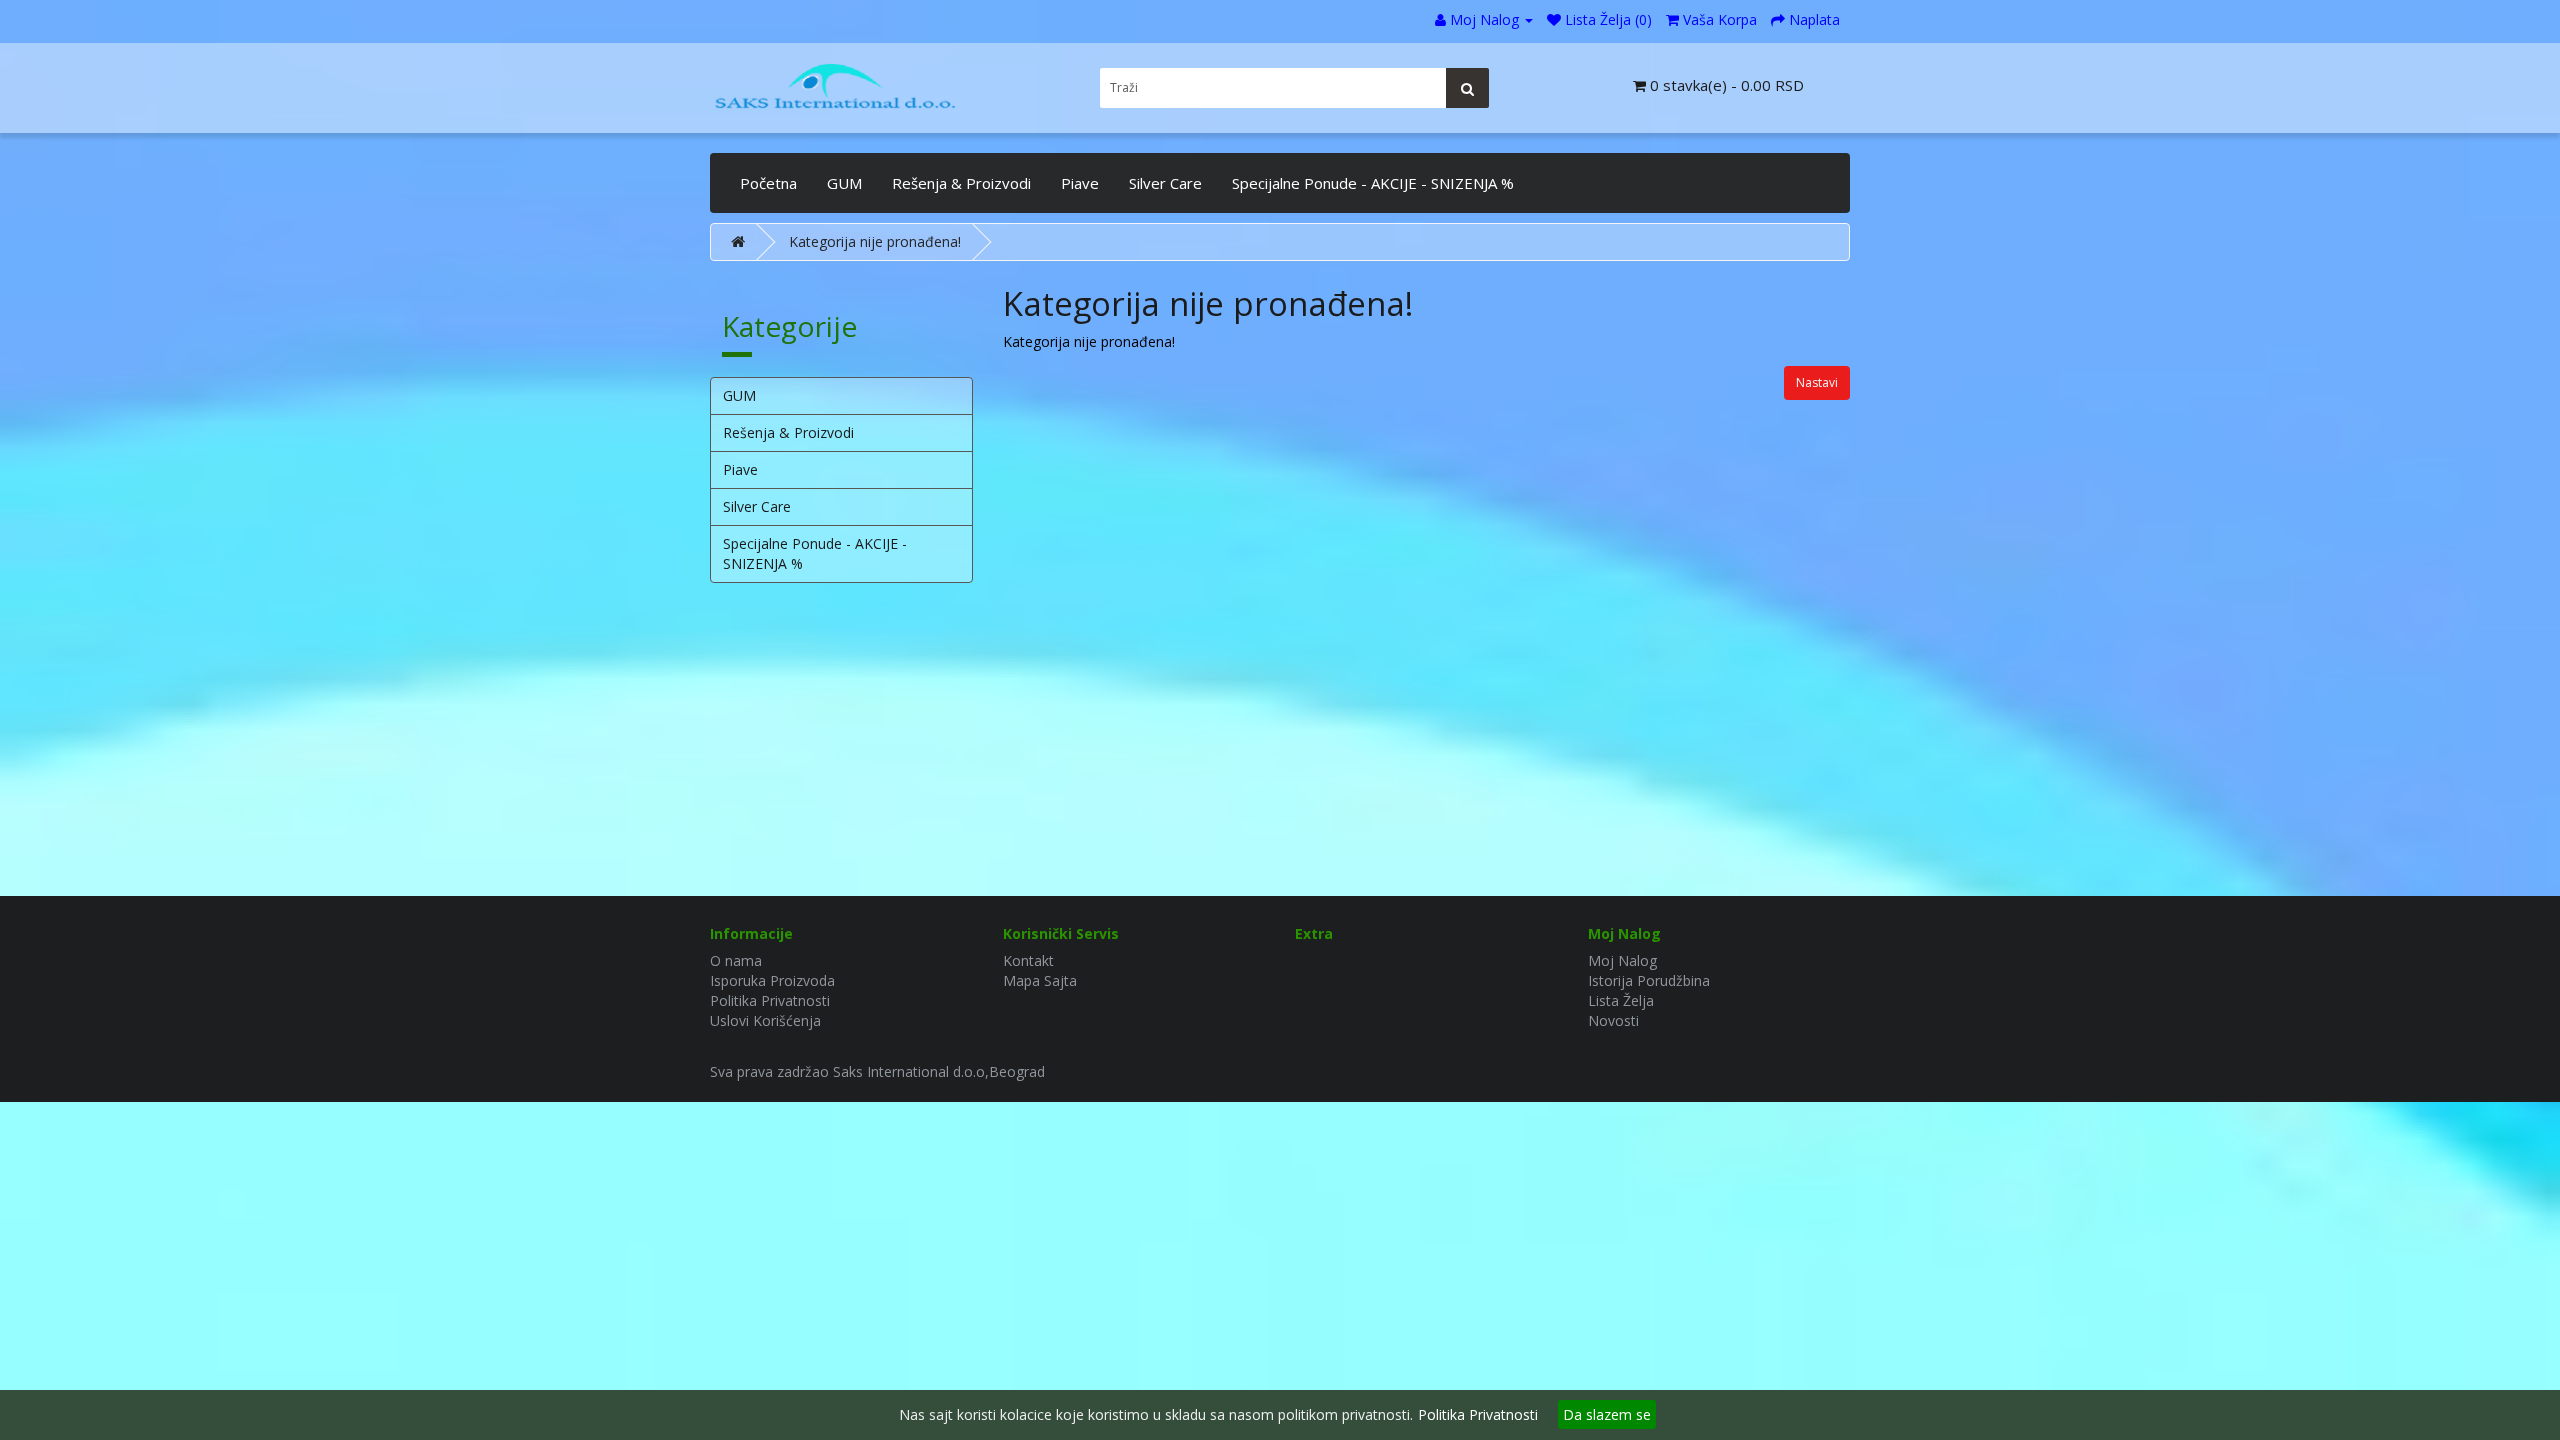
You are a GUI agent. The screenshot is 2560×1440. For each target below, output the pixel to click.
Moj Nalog (1622, 960)
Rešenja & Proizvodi (961, 183)
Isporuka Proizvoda (772, 980)
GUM (844, 183)
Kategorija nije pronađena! (875, 241)
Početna (768, 183)
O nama (736, 960)
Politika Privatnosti (770, 1000)
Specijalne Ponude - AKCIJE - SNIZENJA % (1373, 183)
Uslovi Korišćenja (765, 1020)
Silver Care (1165, 183)
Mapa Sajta (1040, 980)
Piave (1080, 183)
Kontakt (1028, 960)
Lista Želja (1621, 1000)
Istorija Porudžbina (1649, 980)
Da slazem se (1607, 1414)
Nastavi (1817, 382)
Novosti (1613, 1020)
